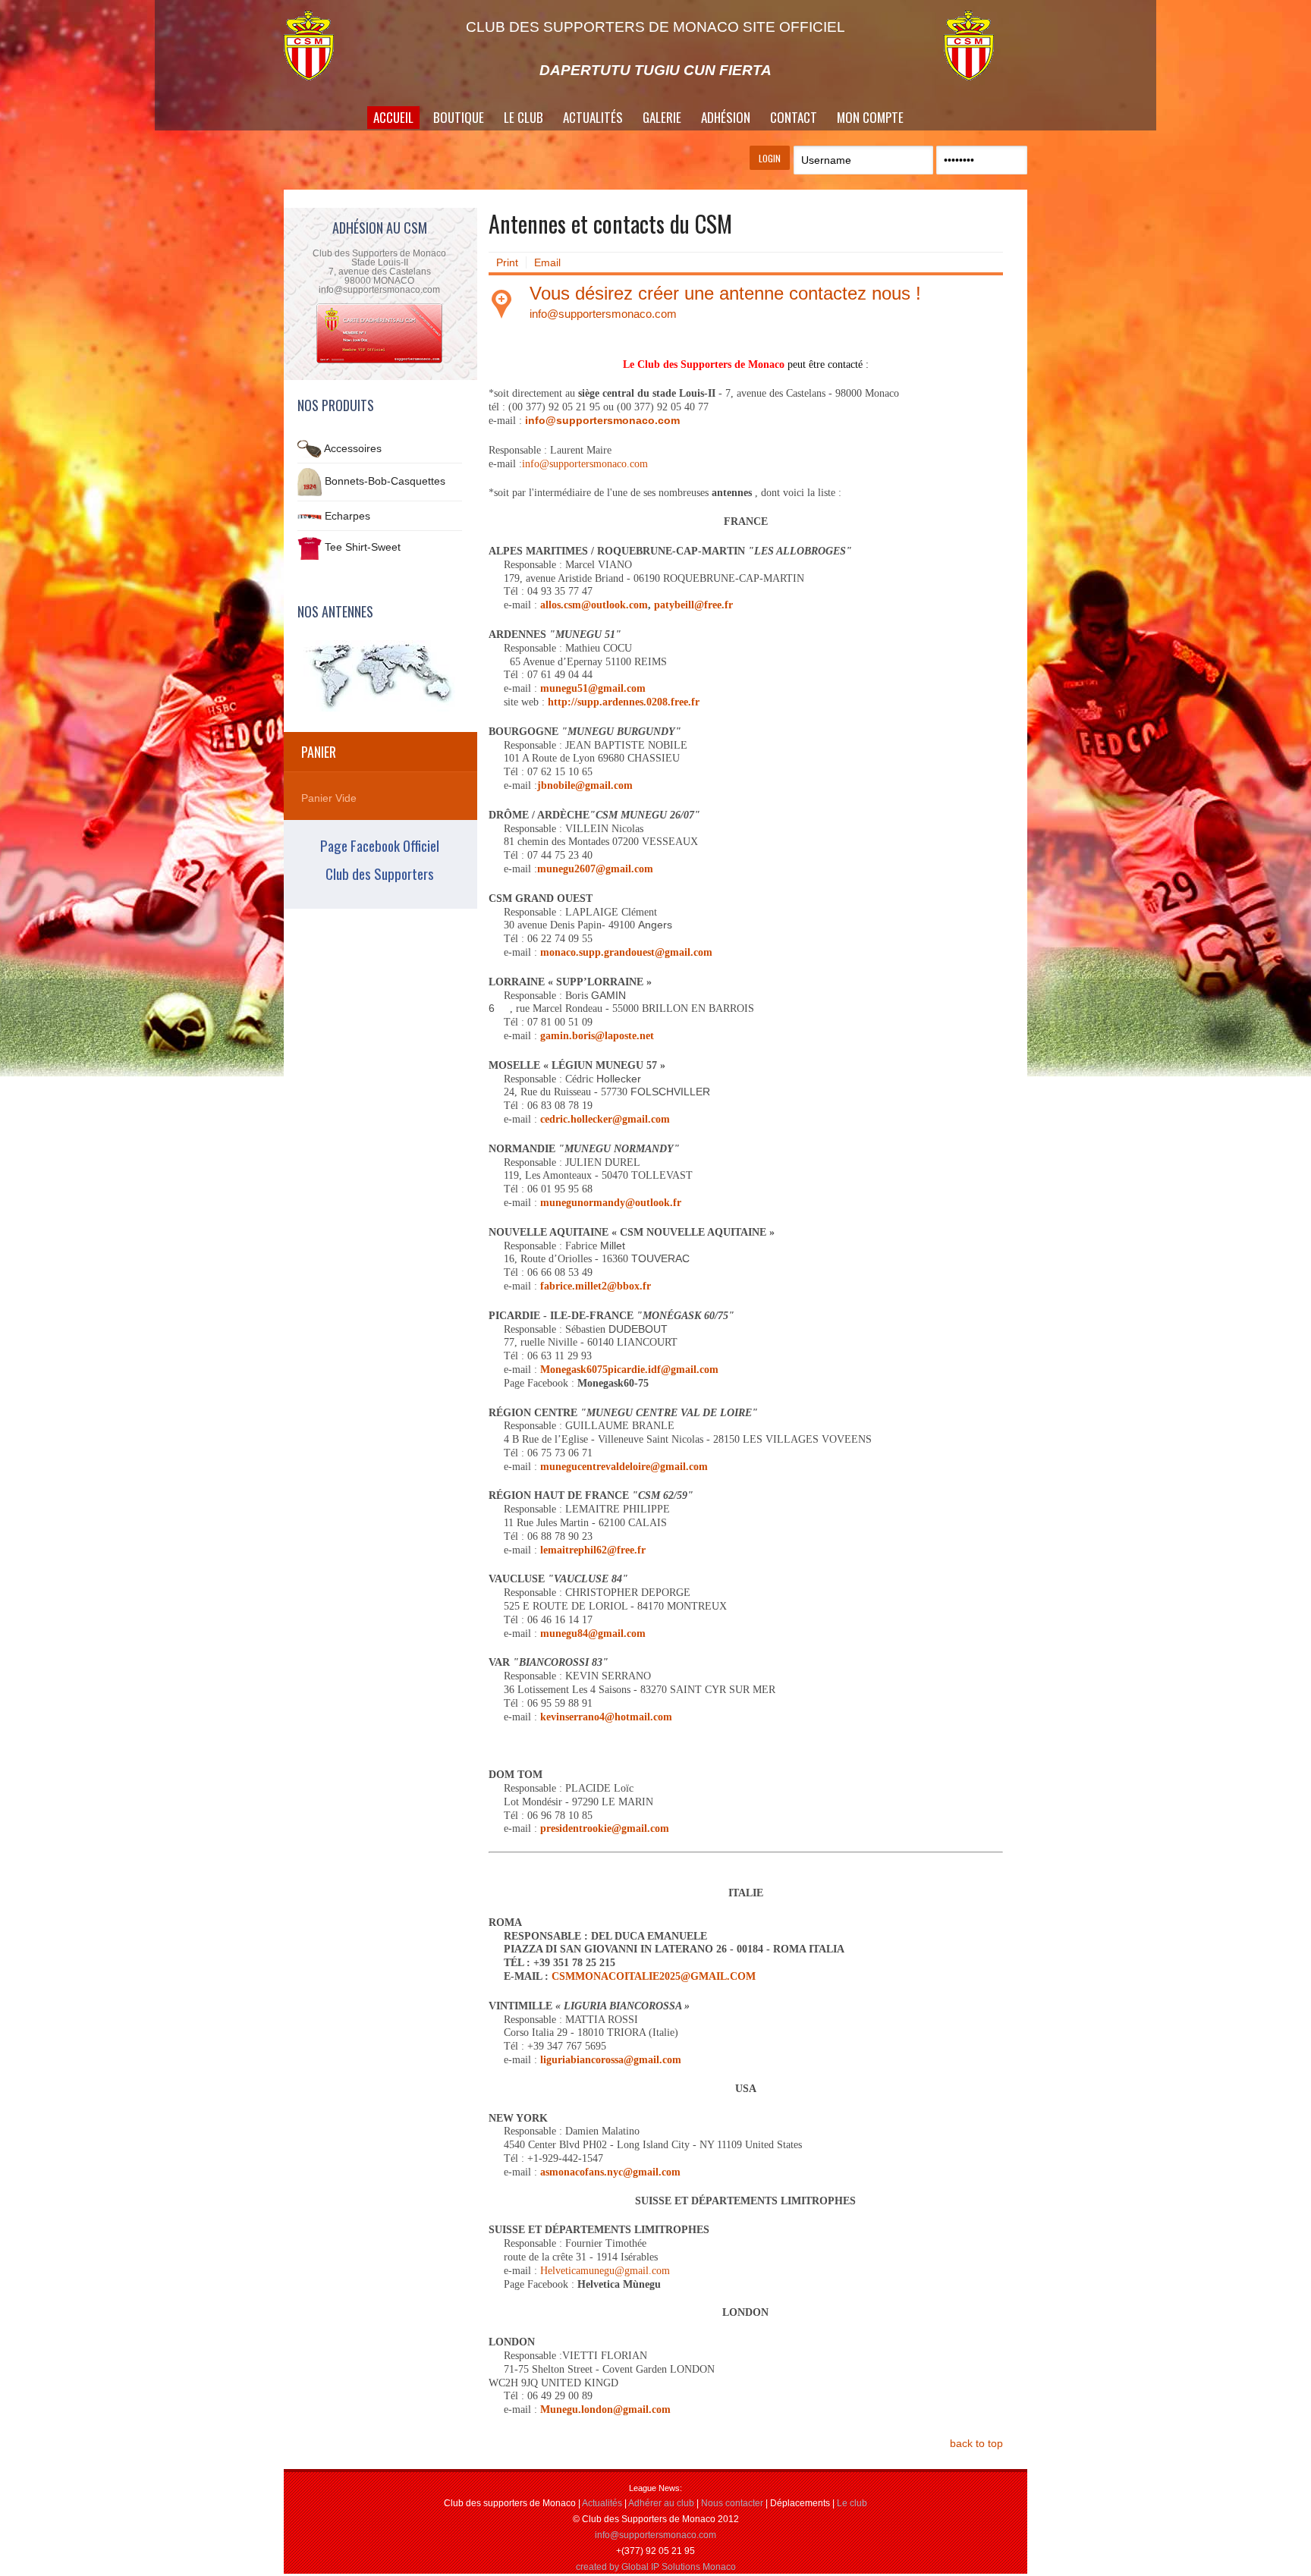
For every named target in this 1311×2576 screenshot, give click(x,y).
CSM (325, 46)
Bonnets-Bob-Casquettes (385, 481)
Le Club (523, 117)
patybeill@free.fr (693, 605)
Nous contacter (732, 2503)
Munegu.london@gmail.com (605, 2410)
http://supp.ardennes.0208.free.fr (624, 702)
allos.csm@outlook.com (594, 605)
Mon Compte (870, 117)
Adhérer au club (661, 2503)
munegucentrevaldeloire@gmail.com (624, 1467)
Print (507, 262)
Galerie (662, 117)
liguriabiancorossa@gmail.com (611, 2060)
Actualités (593, 117)
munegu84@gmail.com (593, 1634)
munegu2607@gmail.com (595, 869)
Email (547, 262)
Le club (852, 2503)
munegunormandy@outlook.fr (611, 1203)
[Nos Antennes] (380, 676)
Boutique (459, 117)
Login (770, 158)
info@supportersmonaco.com (603, 314)
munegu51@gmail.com (593, 688)
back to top (976, 2443)
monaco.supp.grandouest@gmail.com (626, 952)
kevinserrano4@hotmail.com (606, 1717)
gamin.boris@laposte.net (597, 1036)
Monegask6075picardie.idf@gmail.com (629, 1370)
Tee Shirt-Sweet (363, 548)
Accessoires (353, 448)
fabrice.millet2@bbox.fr (596, 1286)
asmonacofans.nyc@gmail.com (610, 2172)
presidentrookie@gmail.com (605, 1828)
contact (794, 117)
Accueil (393, 117)
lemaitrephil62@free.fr (593, 1550)
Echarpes (347, 516)
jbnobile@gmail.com (585, 785)
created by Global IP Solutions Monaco (656, 2567)
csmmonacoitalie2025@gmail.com (654, 1976)
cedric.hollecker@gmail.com (605, 1119)
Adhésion (726, 117)
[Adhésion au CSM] (379, 362)
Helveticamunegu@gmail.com (605, 2271)
